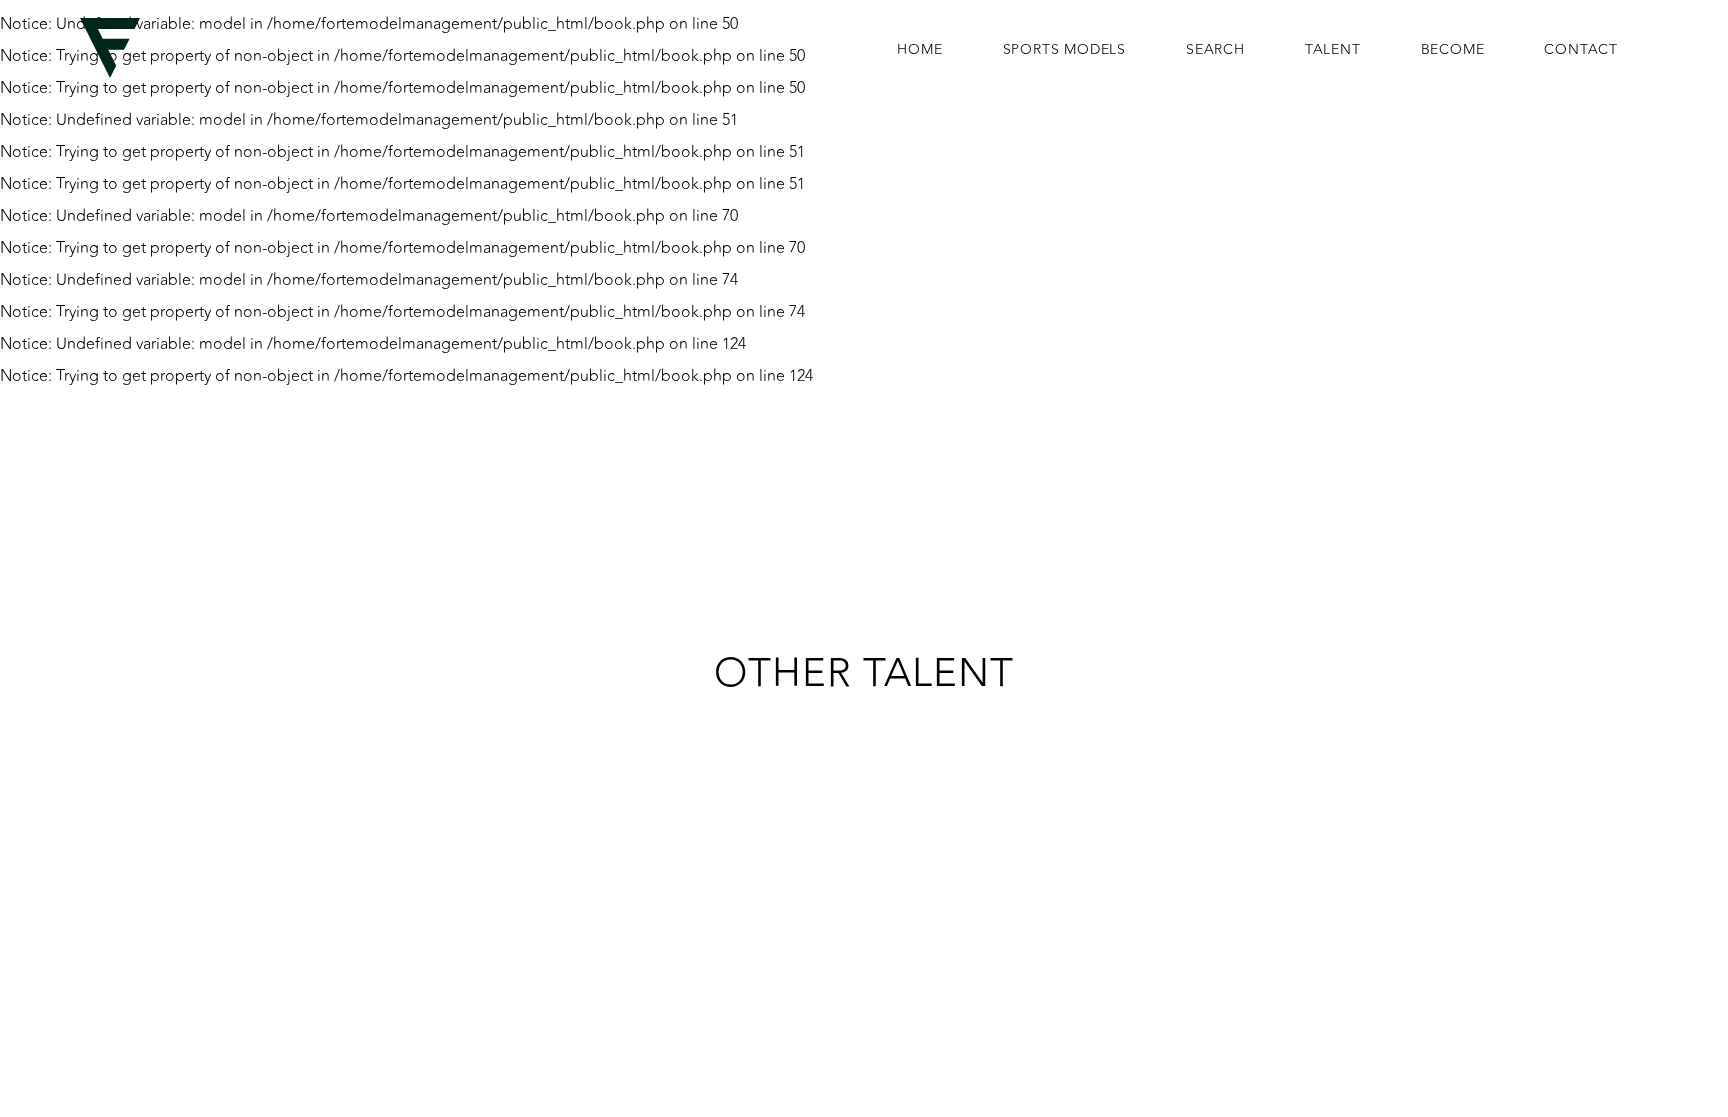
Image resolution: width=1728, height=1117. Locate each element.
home (919, 50)
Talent (1333, 50)
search (1215, 50)
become (1453, 50)
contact (1581, 50)
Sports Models (1064, 50)
